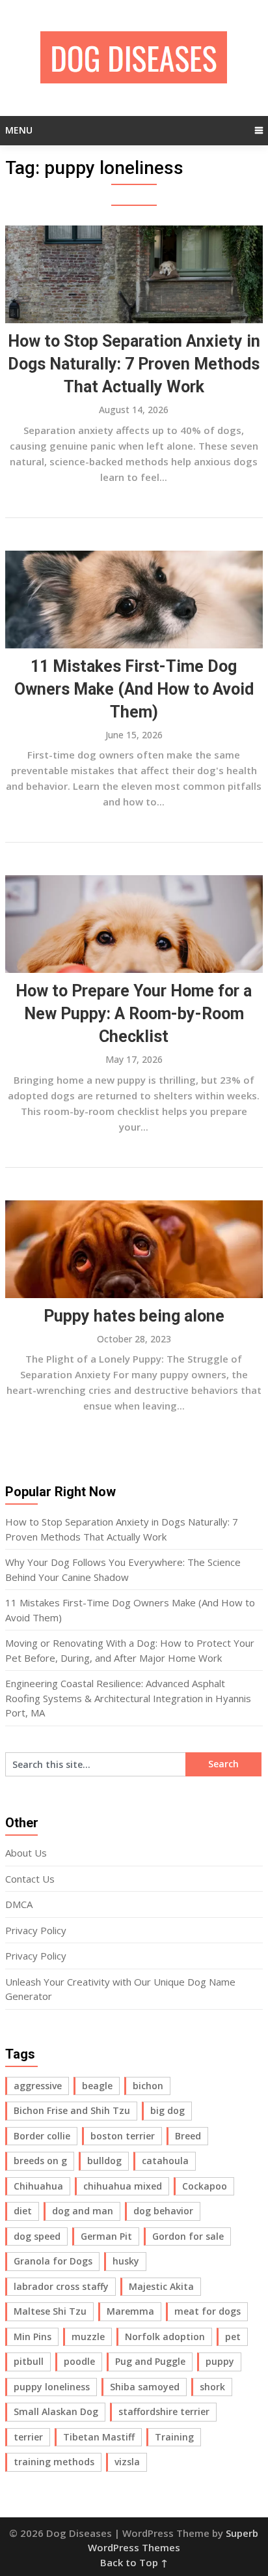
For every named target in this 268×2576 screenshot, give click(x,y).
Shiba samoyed (145, 2387)
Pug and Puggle (150, 2361)
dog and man (83, 2211)
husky (126, 2261)
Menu (19, 130)
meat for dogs (208, 2311)
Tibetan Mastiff (99, 2437)
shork (212, 2387)
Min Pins (33, 2337)
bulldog (104, 2161)
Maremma (130, 2311)
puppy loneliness (52, 2387)
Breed (188, 2136)
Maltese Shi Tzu (50, 2311)
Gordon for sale (188, 2236)
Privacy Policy (36, 1930)
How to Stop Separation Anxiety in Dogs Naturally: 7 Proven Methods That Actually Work (134, 364)
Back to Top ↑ (134, 2562)
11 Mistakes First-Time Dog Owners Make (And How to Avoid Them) (134, 689)
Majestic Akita (161, 2286)
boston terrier (123, 2136)
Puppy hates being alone (134, 1316)
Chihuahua (38, 2186)
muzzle (88, 2337)
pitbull (29, 2361)
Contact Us (30, 1879)
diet (23, 2211)
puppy (220, 2361)
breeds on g (40, 2161)
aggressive (38, 2086)
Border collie (42, 2136)
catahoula (165, 2161)
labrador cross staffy (61, 2286)
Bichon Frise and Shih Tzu (72, 2110)
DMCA (19, 1904)
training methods (54, 2462)
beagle (97, 2086)
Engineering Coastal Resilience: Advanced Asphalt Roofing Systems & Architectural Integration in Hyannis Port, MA (128, 1698)
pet (233, 2337)
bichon (148, 2086)
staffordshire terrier (164, 2411)
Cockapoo (205, 2186)
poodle (79, 2361)
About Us (26, 1853)
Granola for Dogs (53, 2261)
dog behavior (163, 2211)
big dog (167, 2110)
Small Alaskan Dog (56, 2411)
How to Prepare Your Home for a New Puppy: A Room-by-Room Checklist (134, 1014)
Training (174, 2437)
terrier (28, 2437)
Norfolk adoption (165, 2337)
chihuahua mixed (123, 2186)
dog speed (37, 2236)
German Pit (106, 2236)
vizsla (127, 2462)
